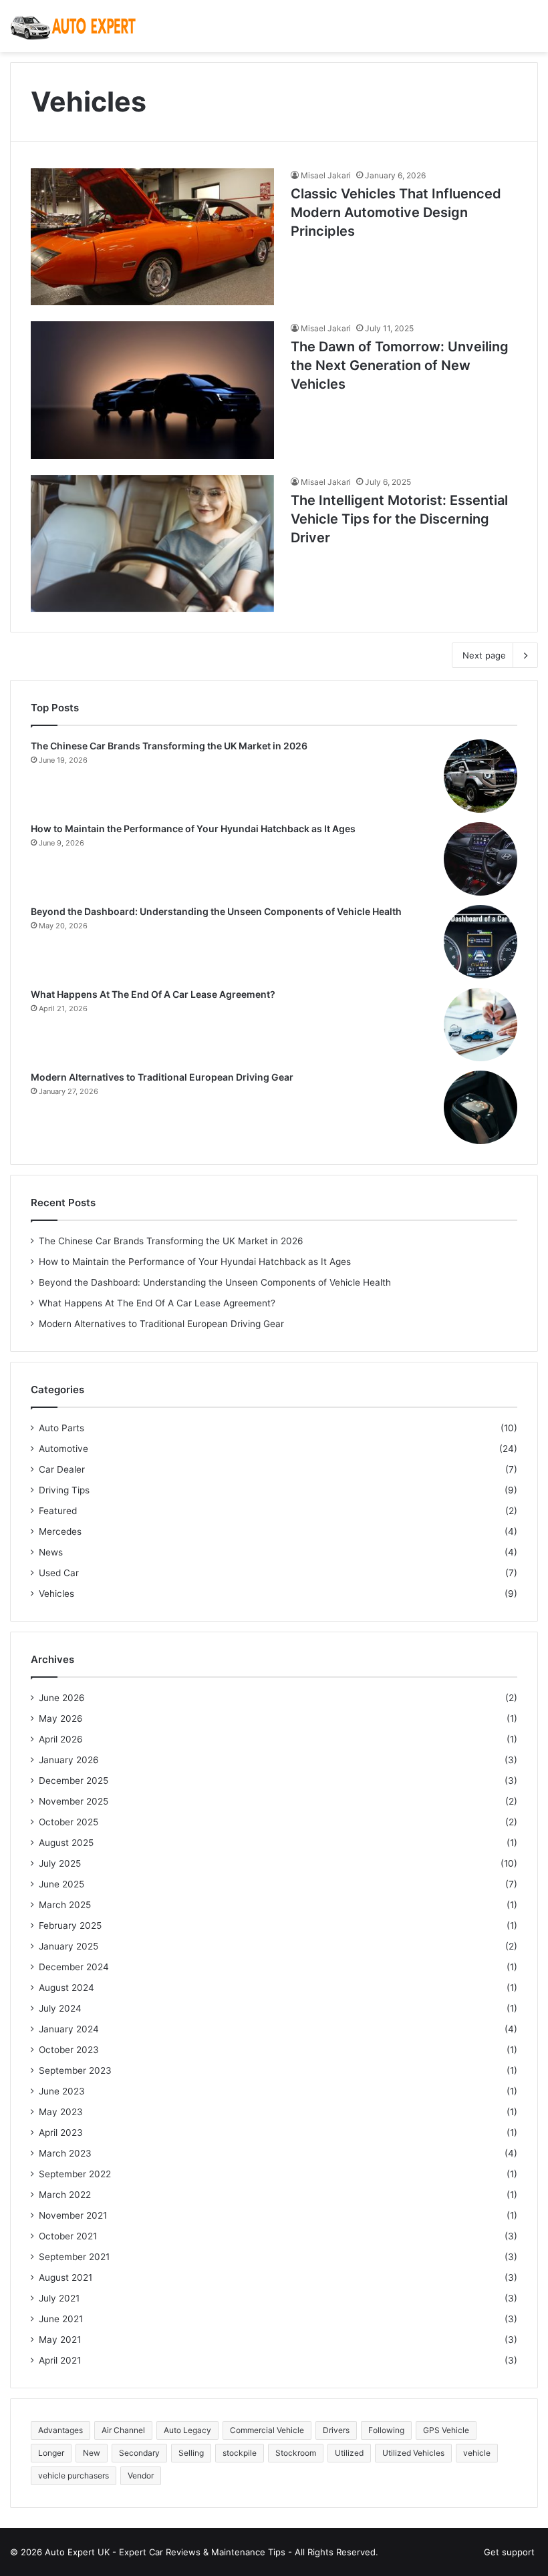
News (51, 1552)
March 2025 (65, 1905)
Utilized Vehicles (413, 2453)
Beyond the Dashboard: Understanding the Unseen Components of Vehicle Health (216, 911)
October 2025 (68, 1822)
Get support (509, 2552)
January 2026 (69, 1760)
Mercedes (60, 1531)
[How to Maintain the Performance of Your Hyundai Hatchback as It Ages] (481, 859)
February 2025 (70, 1925)
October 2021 (68, 2236)
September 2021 (74, 2257)
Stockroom (296, 2453)
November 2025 (74, 1801)
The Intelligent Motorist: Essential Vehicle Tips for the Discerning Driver (399, 519)
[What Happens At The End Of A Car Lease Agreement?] (481, 1025)
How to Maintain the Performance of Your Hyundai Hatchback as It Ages (193, 829)
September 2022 (75, 2174)
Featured (58, 1511)
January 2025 (68, 1946)
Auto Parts (61, 1428)
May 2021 (60, 2340)
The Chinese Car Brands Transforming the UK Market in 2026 (169, 746)
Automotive (63, 1449)
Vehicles (56, 1594)
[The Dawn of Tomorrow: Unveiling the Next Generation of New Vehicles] (152, 390)
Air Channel (123, 2430)
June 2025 (61, 1884)
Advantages (60, 2430)
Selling (191, 2453)
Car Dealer (62, 1469)
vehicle (477, 2453)
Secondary (139, 2453)
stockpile (240, 2453)
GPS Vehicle (446, 2430)
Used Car (59, 1573)
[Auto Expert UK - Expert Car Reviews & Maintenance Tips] (74, 26)
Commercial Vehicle (267, 2430)
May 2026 (61, 1718)
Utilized (349, 2453)
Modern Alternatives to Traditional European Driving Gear (162, 1077)
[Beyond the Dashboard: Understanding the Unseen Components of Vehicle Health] (481, 942)
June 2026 (62, 1698)
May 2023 (61, 2112)
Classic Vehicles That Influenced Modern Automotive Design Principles (396, 212)
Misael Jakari (326, 175)
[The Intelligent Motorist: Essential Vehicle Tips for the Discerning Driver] (152, 543)
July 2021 (59, 2298)
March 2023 (65, 2153)
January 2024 (69, 2029)
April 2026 (61, 1739)
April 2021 (60, 2360)
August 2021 (65, 2277)
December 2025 (74, 1781)
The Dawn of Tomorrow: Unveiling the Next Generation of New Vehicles (400, 365)
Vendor (141, 2475)
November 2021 (73, 2215)
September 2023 (75, 2070)
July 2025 (60, 1863)
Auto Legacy (187, 2430)
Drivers (336, 2430)
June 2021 (61, 2319)
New (92, 2453)
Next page (484, 655)
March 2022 (65, 2195)
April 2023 (61, 2133)
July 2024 (60, 2008)
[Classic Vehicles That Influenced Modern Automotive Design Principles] (152, 237)
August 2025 (66, 1843)
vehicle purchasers (74, 2475)
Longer (51, 2453)
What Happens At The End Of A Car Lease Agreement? (153, 994)
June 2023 (62, 2091)
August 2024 (66, 1988)
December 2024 (74, 1967)
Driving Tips (64, 1490)
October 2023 (69, 2050)
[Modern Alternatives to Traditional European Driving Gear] (481, 1107)
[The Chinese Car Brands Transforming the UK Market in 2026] (481, 776)
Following (386, 2430)
